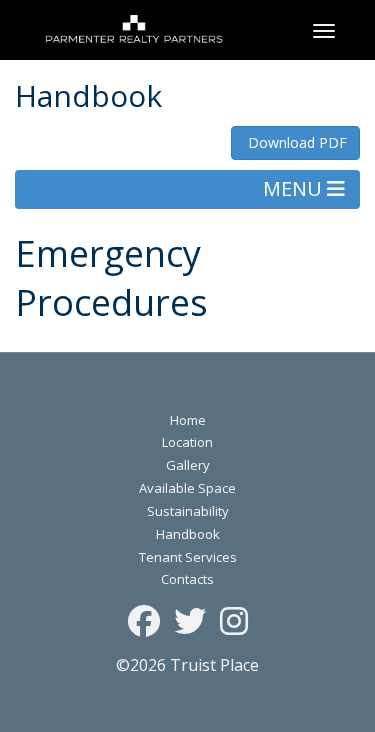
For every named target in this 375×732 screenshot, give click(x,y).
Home (188, 420)
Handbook (188, 534)
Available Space (187, 488)
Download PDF (295, 142)
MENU (295, 188)
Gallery (188, 465)
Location (187, 442)
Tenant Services (188, 557)
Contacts (187, 579)
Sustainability (188, 511)
